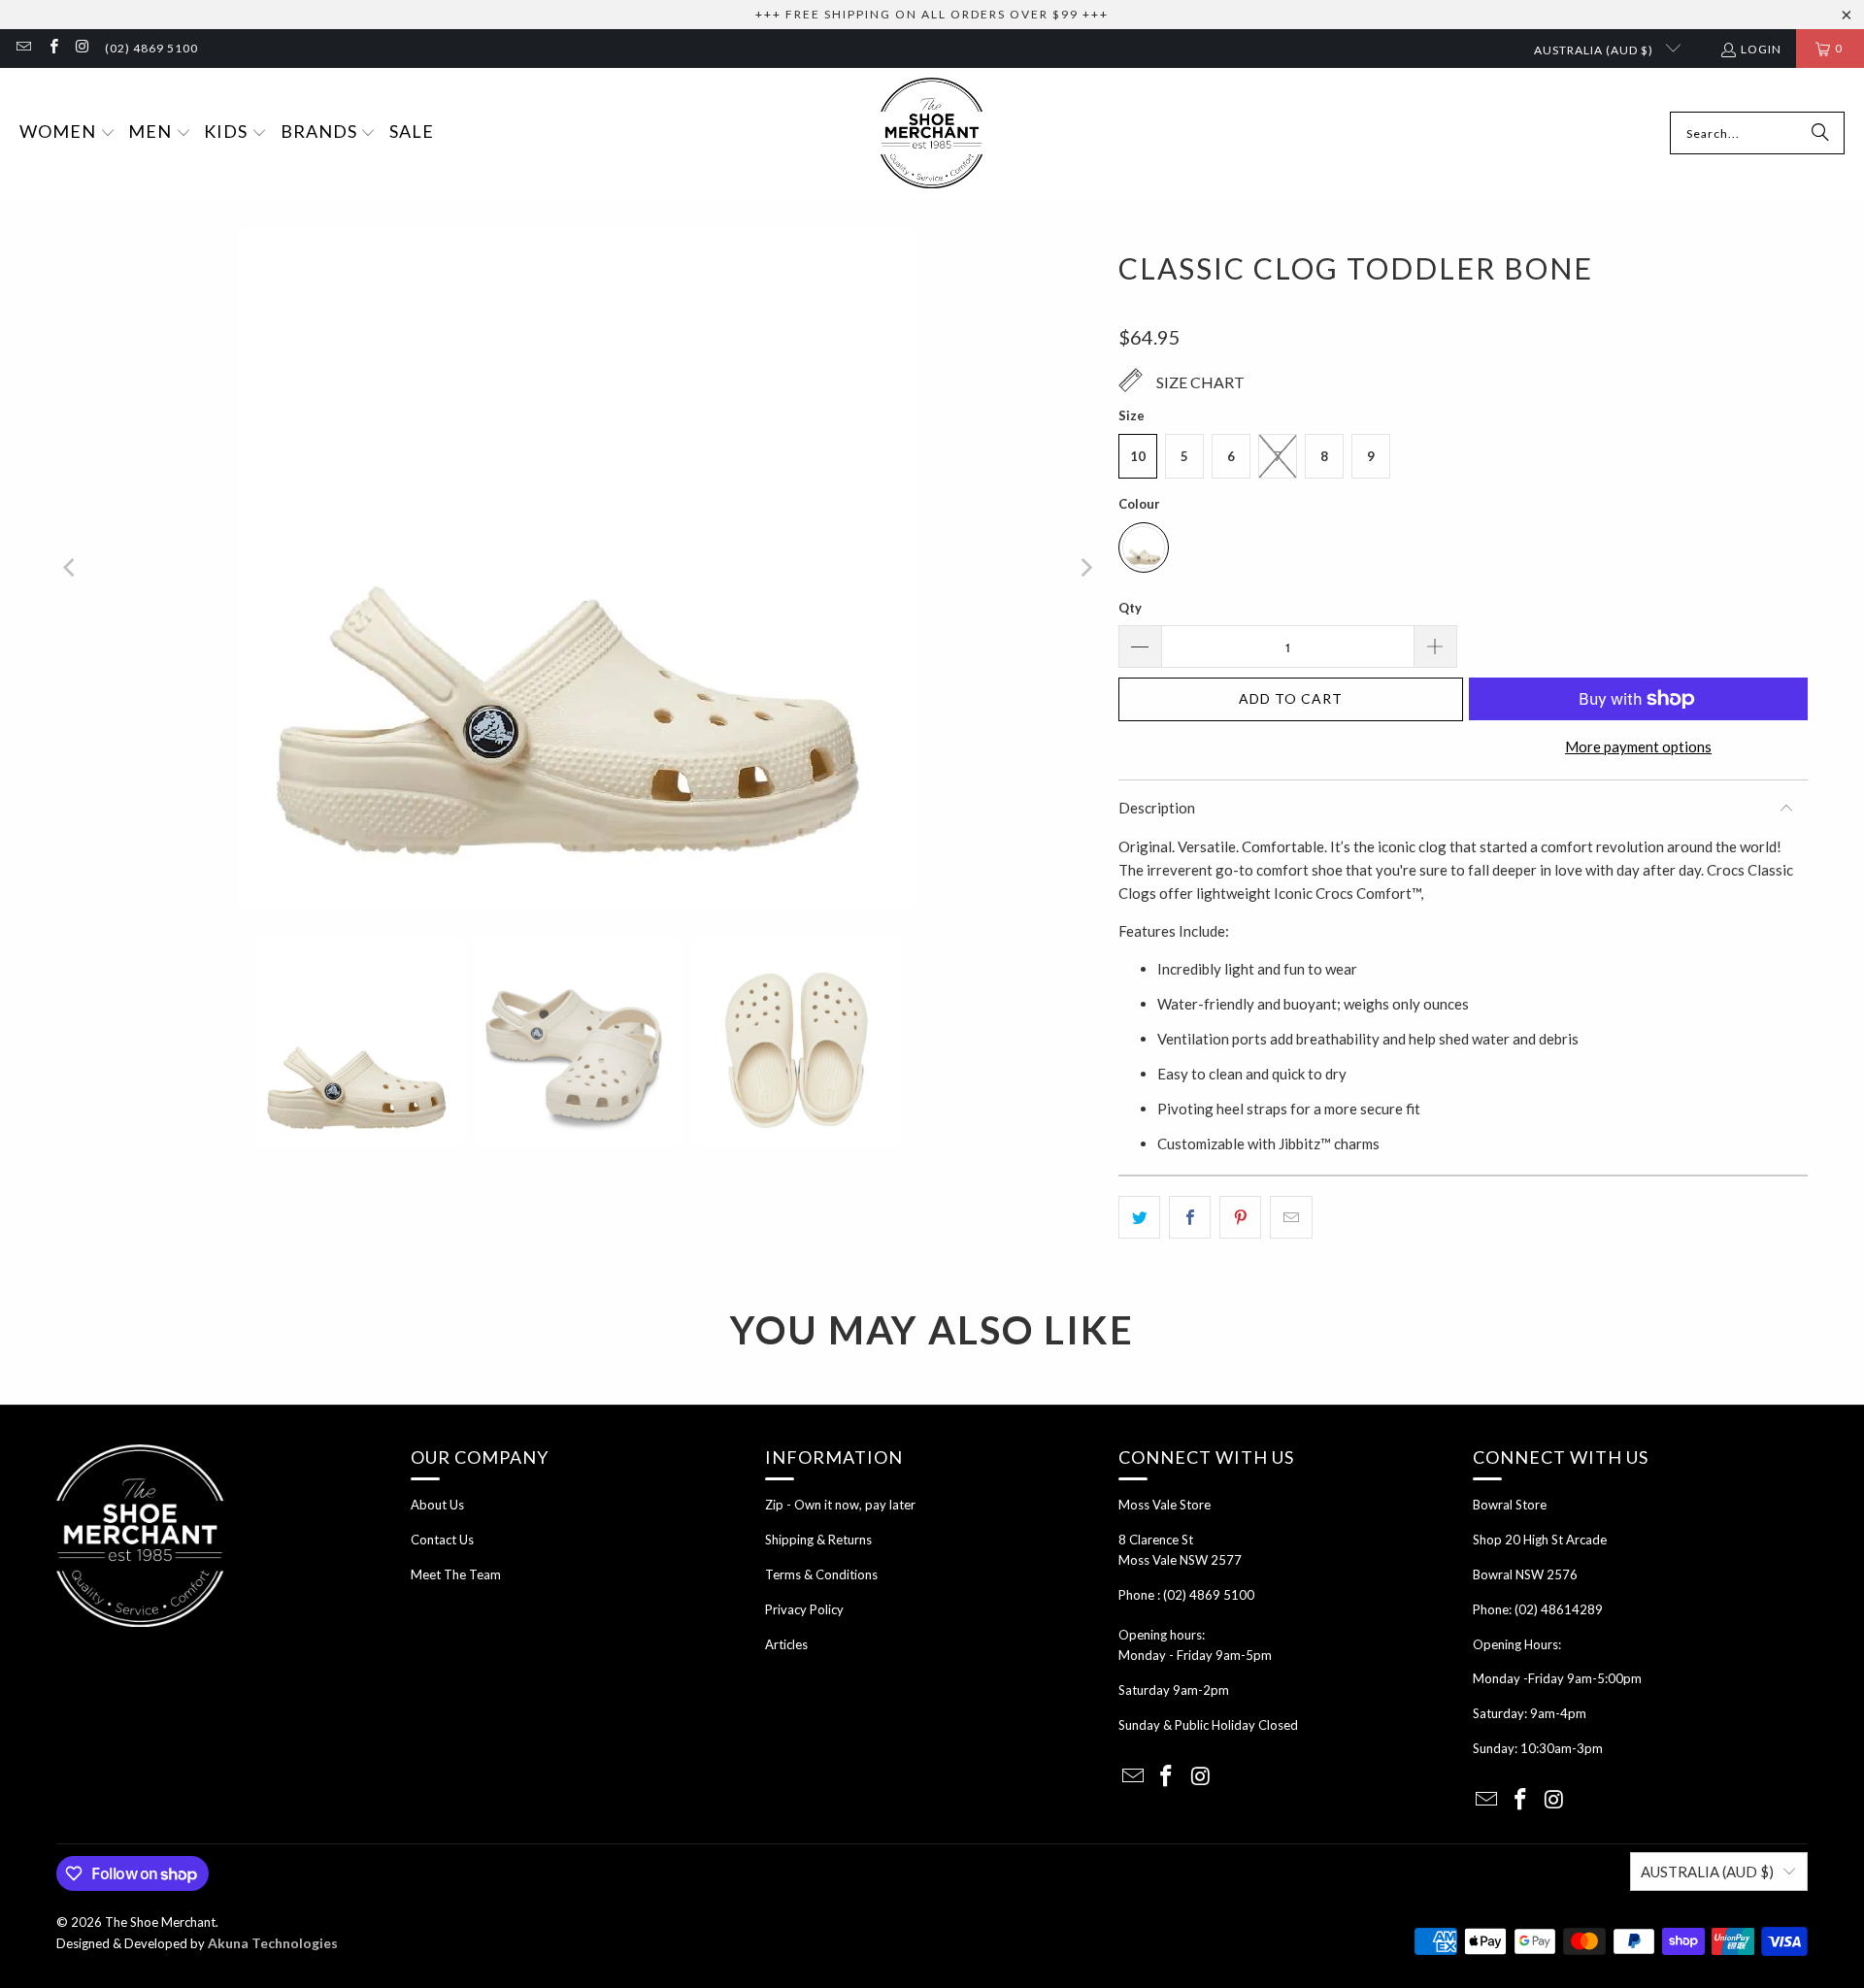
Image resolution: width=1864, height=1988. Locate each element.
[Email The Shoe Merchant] (23, 48)
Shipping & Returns (818, 1540)
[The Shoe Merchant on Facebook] (52, 48)
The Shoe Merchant (160, 1922)
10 (1138, 456)
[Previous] (71, 568)
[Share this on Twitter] (1139, 1217)
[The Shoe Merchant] (932, 133)
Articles (786, 1644)
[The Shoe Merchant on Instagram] (82, 48)
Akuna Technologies (273, 1943)
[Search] (1820, 133)
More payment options (1638, 746)
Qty (1130, 608)
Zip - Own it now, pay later (840, 1505)
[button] (67, 133)
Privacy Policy (804, 1609)
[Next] (1084, 568)
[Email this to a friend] (1291, 1217)
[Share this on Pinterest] (1240, 1217)
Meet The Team (456, 1574)
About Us (437, 1505)
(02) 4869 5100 (151, 48)
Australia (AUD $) (1595, 50)
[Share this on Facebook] (1190, 1217)
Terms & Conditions (821, 1574)
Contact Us (442, 1540)
